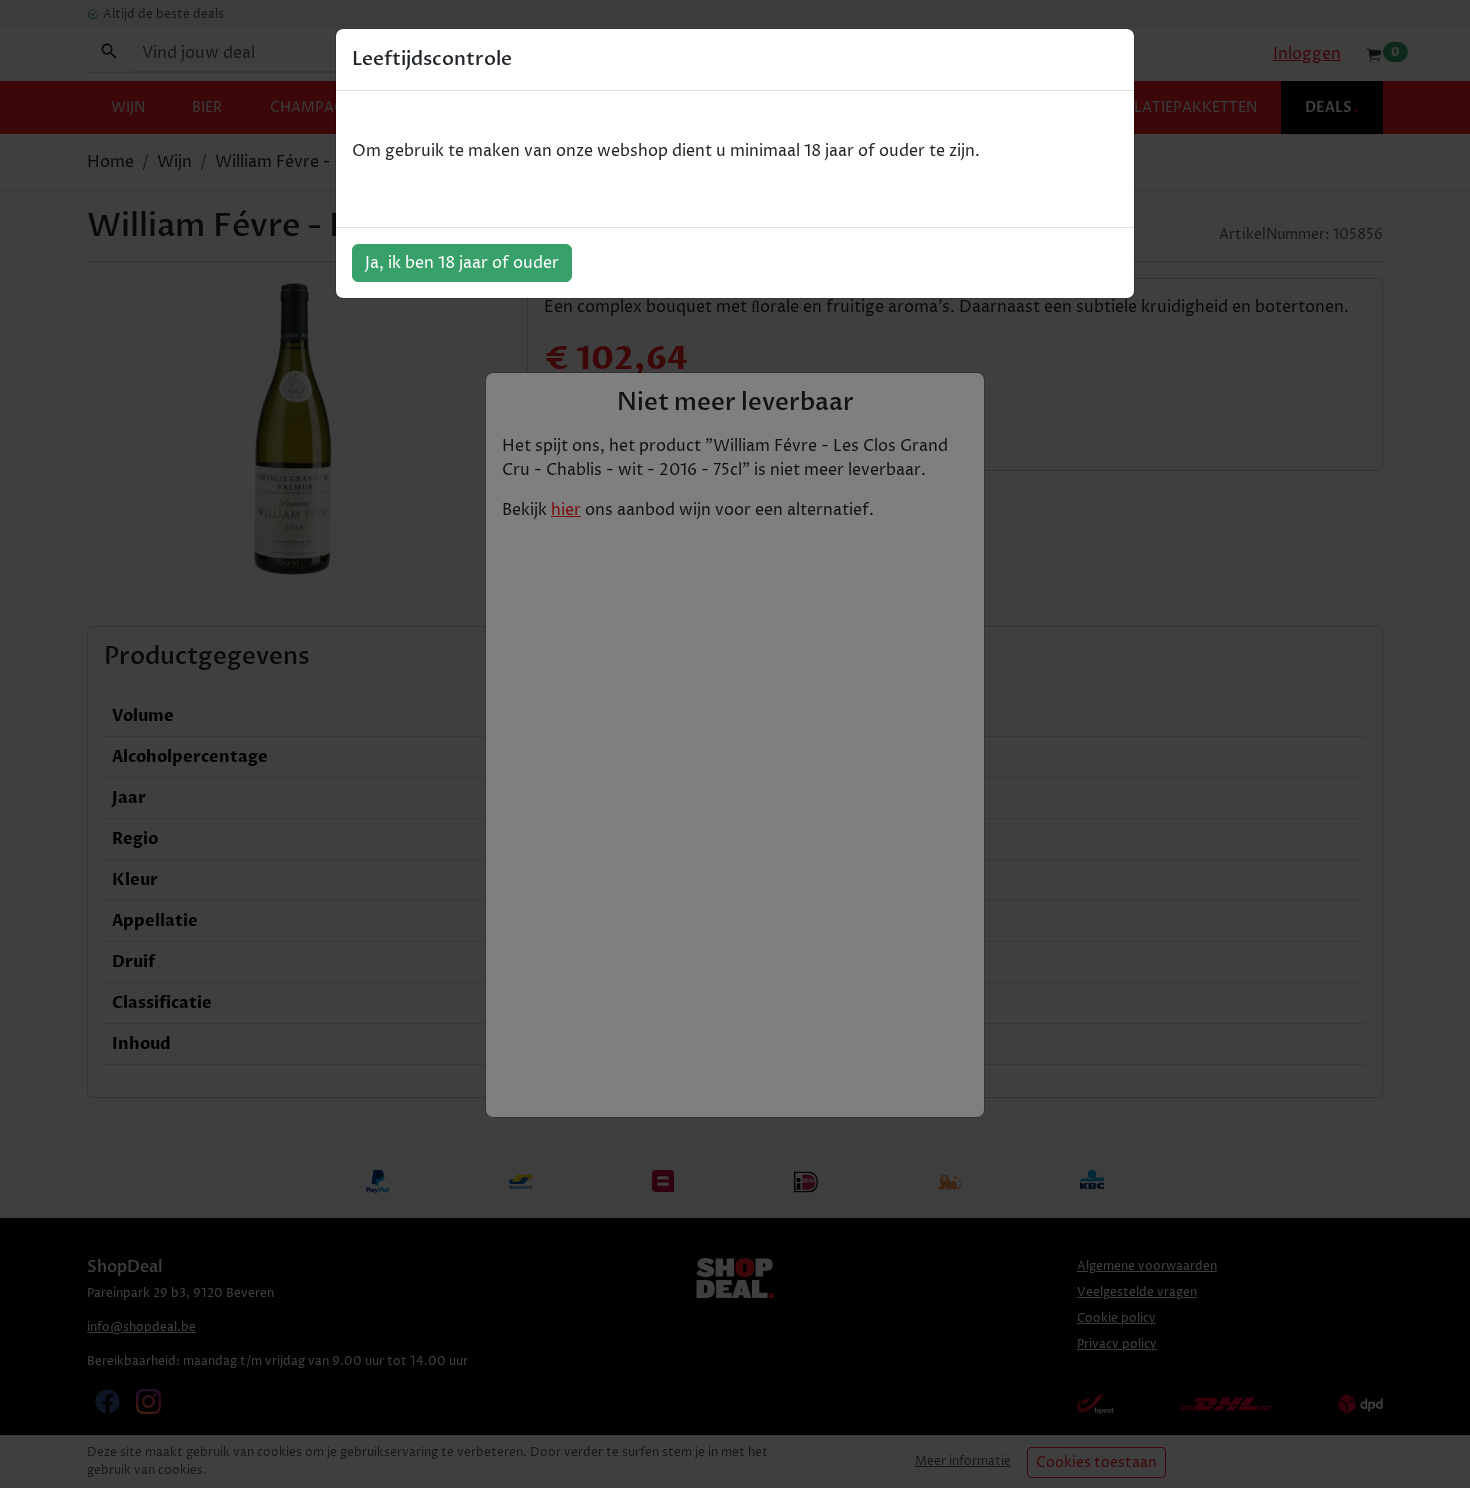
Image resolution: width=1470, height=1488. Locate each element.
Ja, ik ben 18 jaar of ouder (462, 263)
